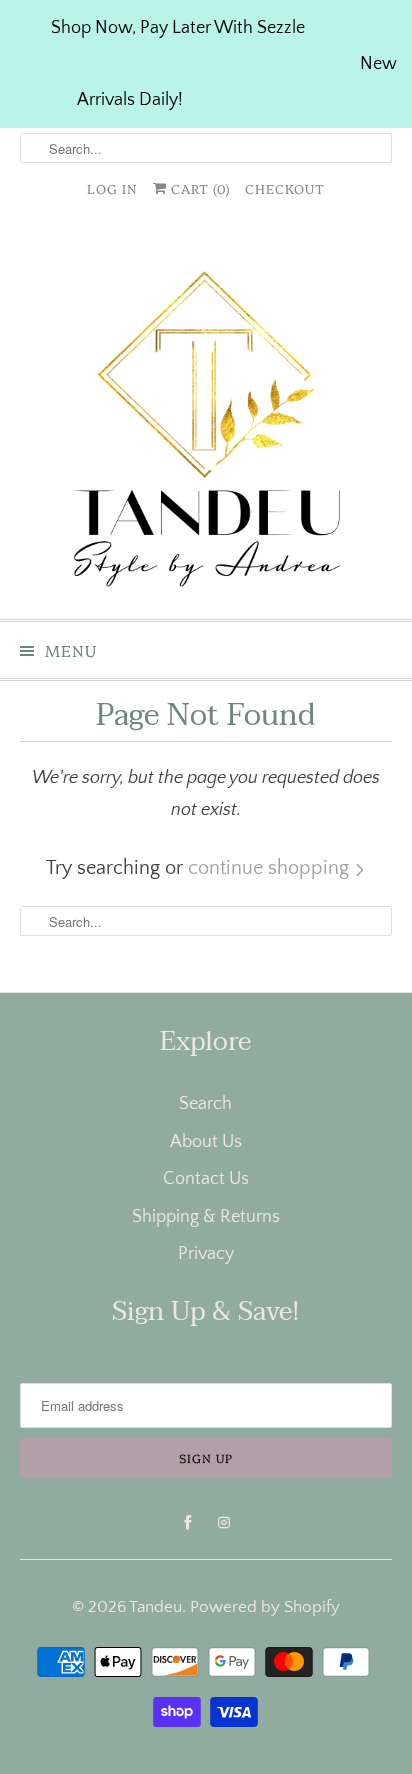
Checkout (285, 188)
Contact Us (206, 1179)
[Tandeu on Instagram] (224, 1523)
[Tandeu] (205, 418)
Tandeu (155, 1607)
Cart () (198, 188)
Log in (112, 188)
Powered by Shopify (265, 1607)
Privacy (206, 1254)
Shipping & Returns (206, 1217)
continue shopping (271, 868)
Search (205, 1104)
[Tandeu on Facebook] (188, 1523)
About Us (206, 1142)
